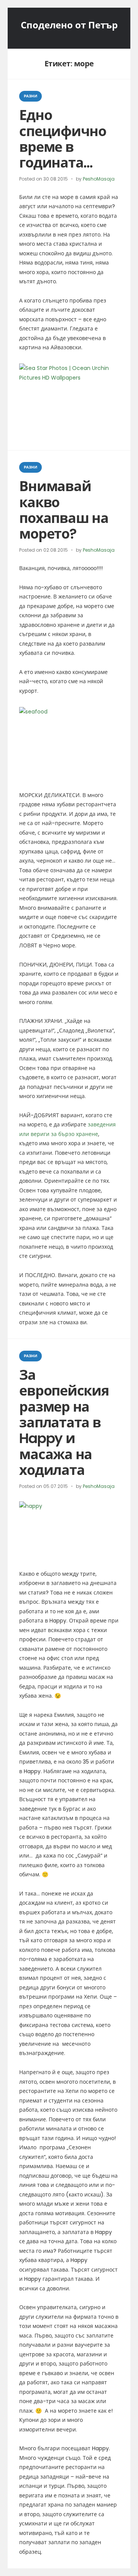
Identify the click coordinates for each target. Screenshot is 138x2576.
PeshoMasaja (99, 179)
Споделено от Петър (69, 25)
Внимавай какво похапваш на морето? (64, 510)
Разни (30, 96)
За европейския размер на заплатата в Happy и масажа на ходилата (64, 1423)
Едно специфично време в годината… (62, 139)
